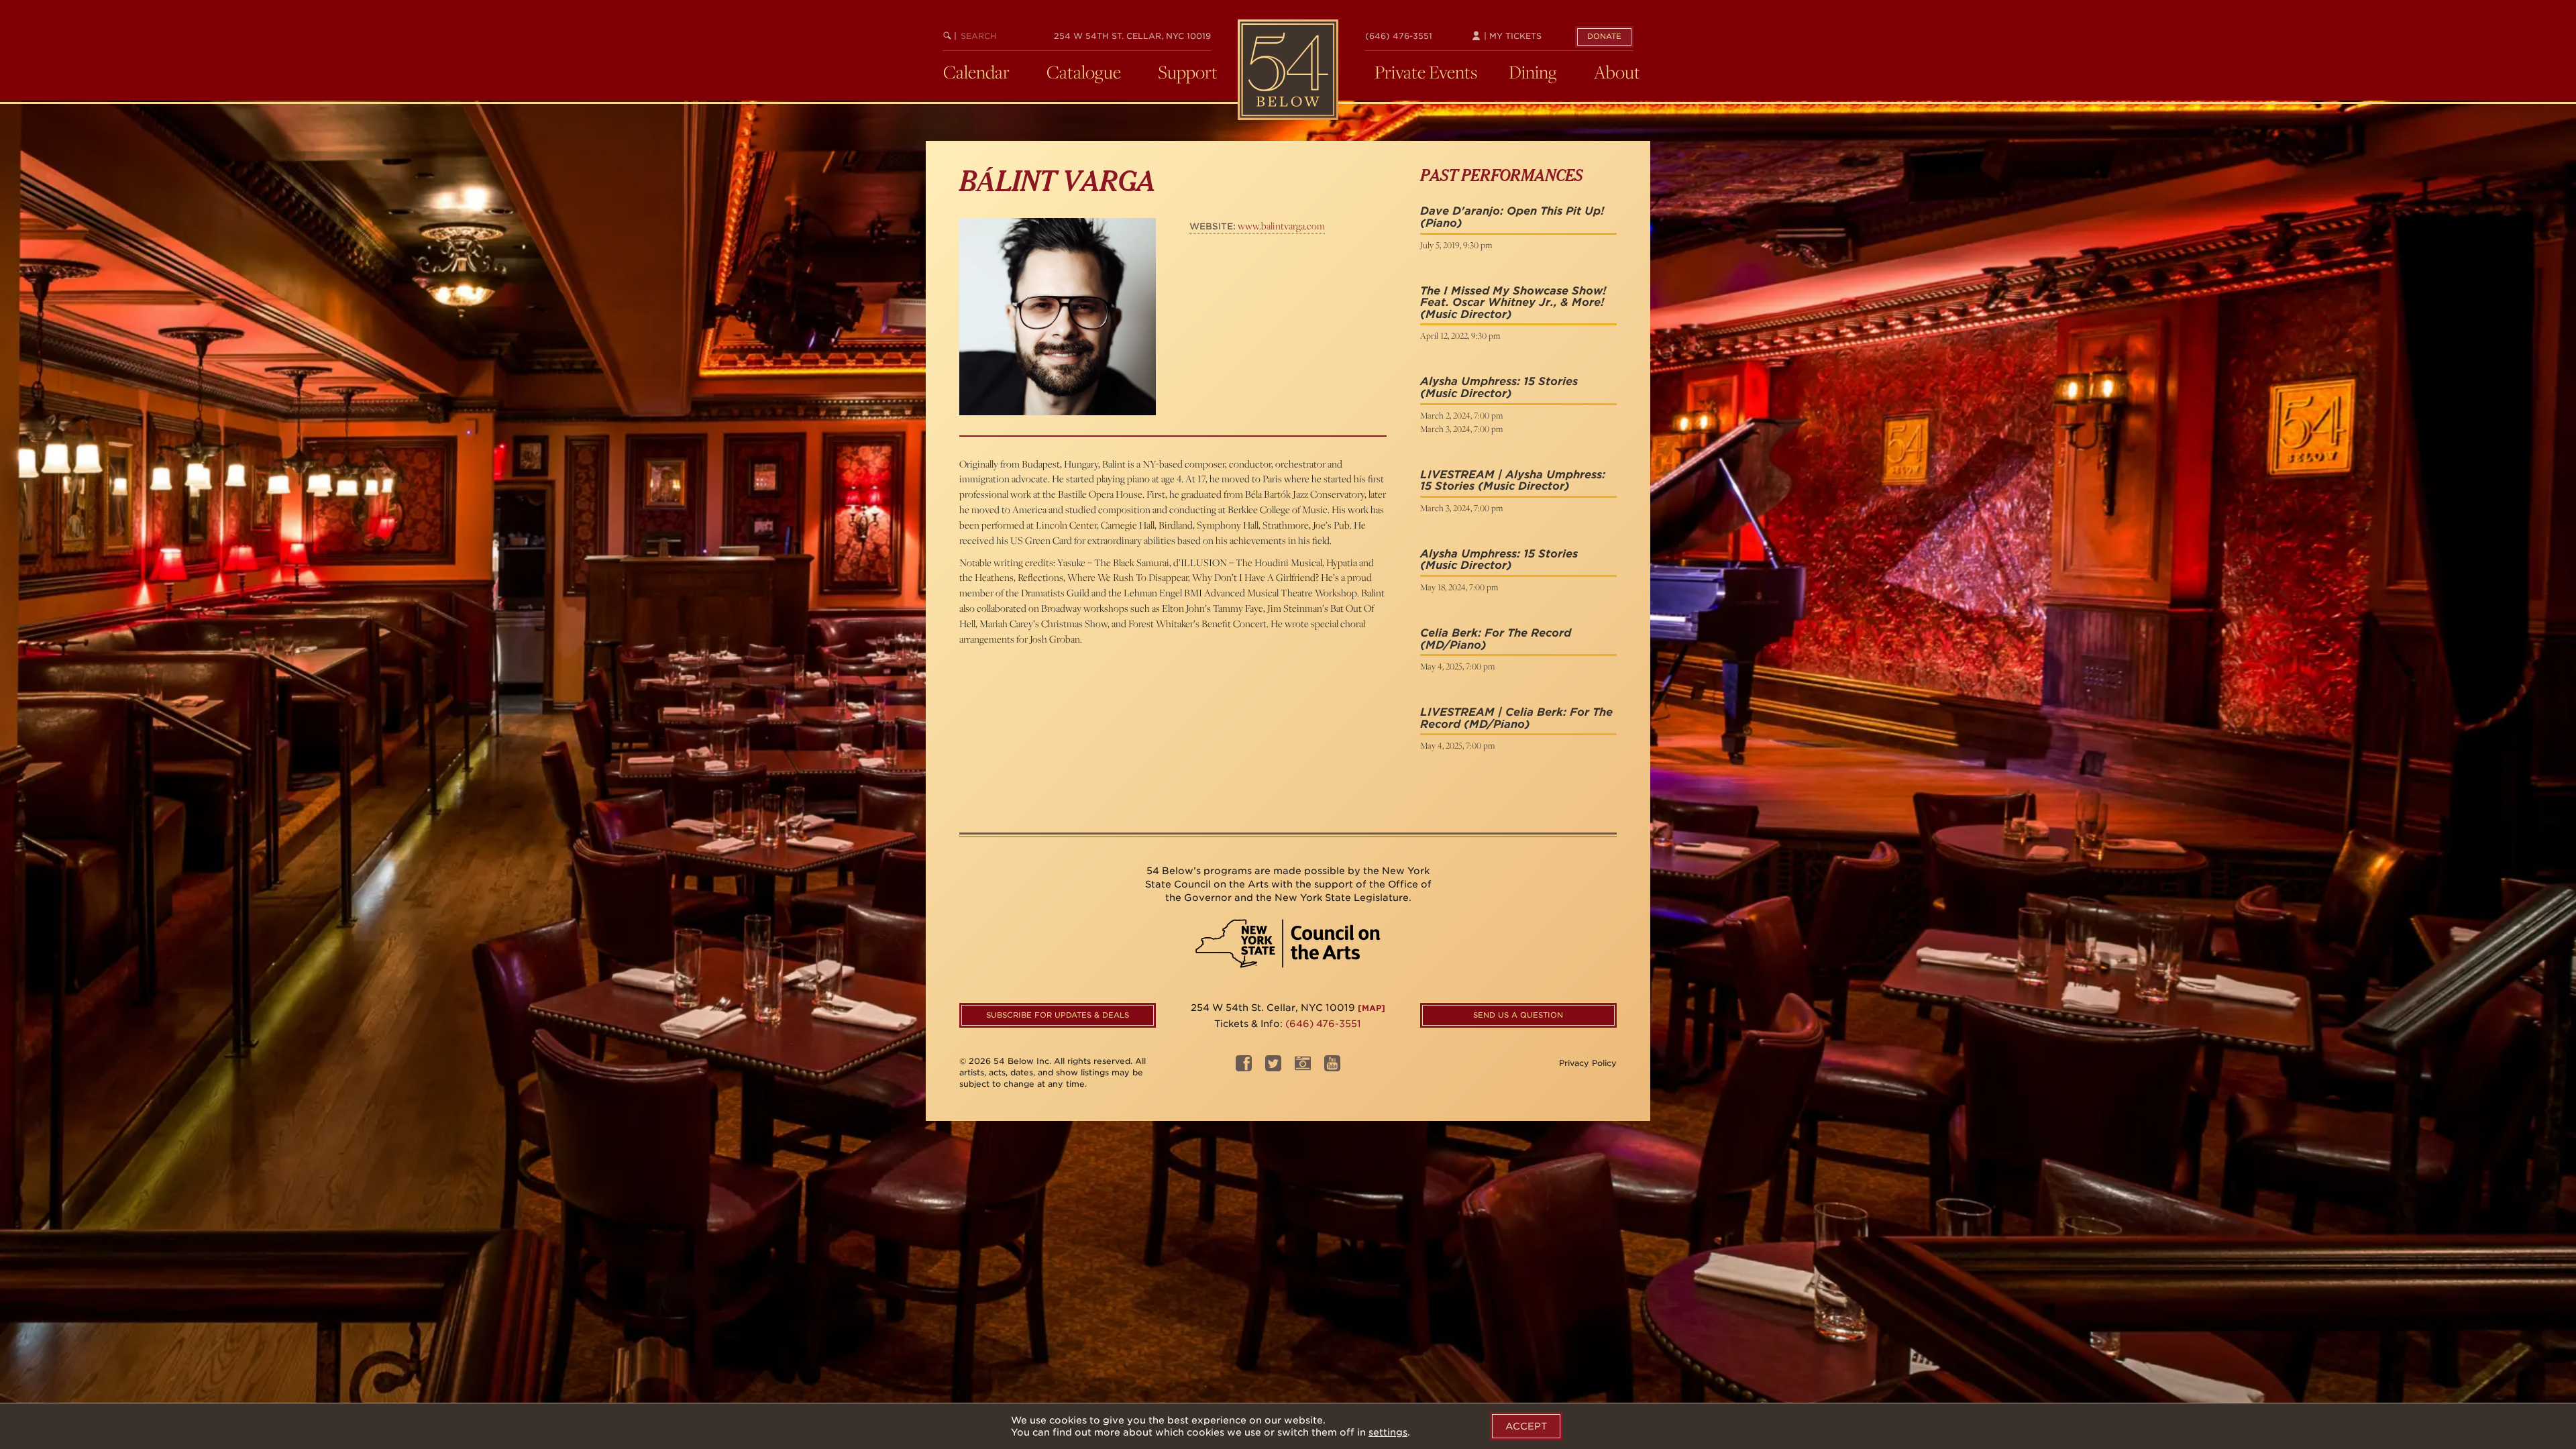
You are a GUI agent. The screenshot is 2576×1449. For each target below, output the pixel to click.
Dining (1533, 72)
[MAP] (1372, 1008)
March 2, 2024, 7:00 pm (1461, 415)
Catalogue (1084, 72)
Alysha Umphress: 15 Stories (1499, 381)
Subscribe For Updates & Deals (1058, 1015)
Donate (1604, 36)
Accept (1526, 1426)
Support (1188, 72)
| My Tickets (1511, 36)
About (1617, 72)
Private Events (1426, 72)
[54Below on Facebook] (1244, 1068)
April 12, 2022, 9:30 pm (1460, 335)
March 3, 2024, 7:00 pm (1461, 429)
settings (1388, 1432)
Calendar (976, 72)
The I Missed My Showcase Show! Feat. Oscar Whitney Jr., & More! (1513, 297)
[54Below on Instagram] (1303, 1068)
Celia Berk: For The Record (1496, 633)
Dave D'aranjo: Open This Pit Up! (1512, 211)
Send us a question (1518, 1015)
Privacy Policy (1588, 1063)
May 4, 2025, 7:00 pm (1457, 666)
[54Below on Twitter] (1273, 1068)
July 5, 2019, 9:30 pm (1456, 245)
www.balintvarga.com (1257, 226)
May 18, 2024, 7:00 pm (1459, 587)
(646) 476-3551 (1399, 36)
